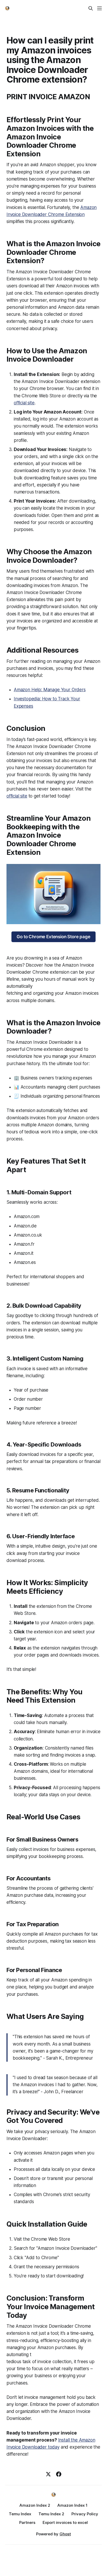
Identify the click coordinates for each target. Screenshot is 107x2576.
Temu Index (20, 2514)
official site (24, 403)
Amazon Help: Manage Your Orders (50, 690)
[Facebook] (59, 2474)
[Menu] (99, 8)
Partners (27, 2522)
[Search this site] (91, 8)
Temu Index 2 (51, 2514)
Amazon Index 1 (72, 2505)
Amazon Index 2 (35, 2505)
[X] (48, 2474)
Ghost (65, 2534)
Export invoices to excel (65, 2522)
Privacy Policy (85, 2514)
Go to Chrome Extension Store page (53, 937)
